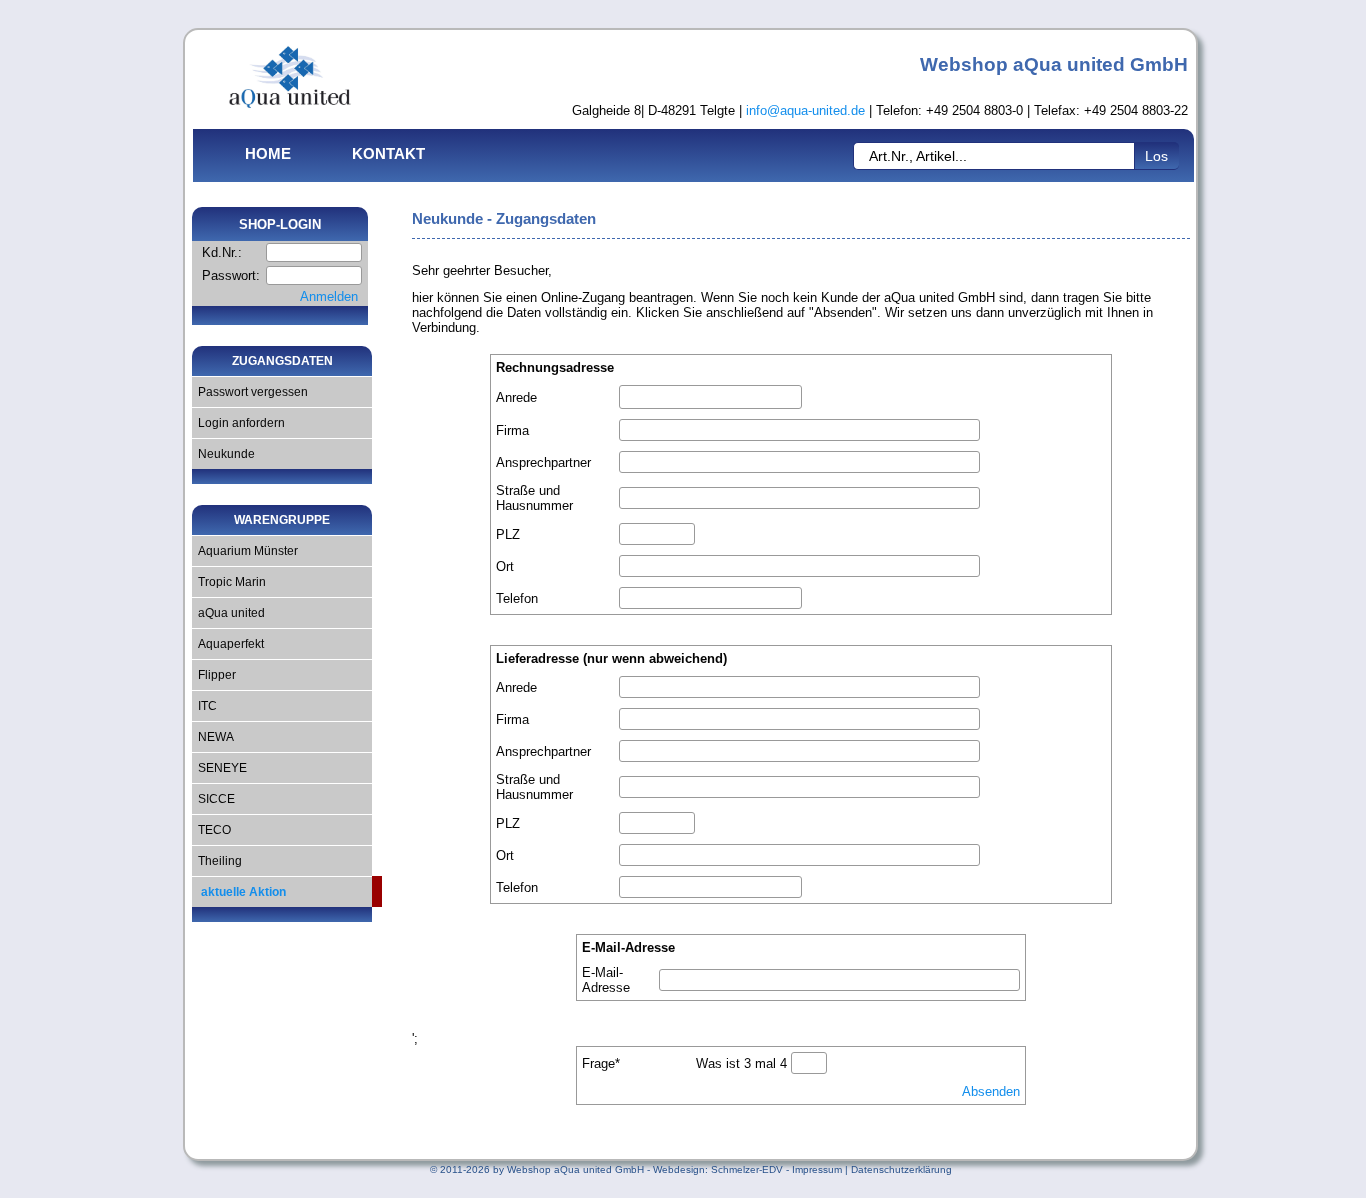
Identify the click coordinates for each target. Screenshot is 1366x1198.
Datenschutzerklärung (901, 1169)
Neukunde (223, 454)
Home (268, 153)
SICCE (213, 799)
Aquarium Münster (245, 551)
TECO (211, 830)
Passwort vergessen (250, 392)
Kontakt (388, 153)
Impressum (817, 1169)
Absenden (991, 1091)
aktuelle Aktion (239, 892)
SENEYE (219, 768)
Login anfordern (238, 423)
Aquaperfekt (228, 644)
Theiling (217, 861)
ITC (204, 706)
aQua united (228, 613)
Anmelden (329, 296)
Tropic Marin (229, 582)
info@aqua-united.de (805, 110)
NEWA (213, 737)
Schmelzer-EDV (747, 1169)
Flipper (214, 675)
